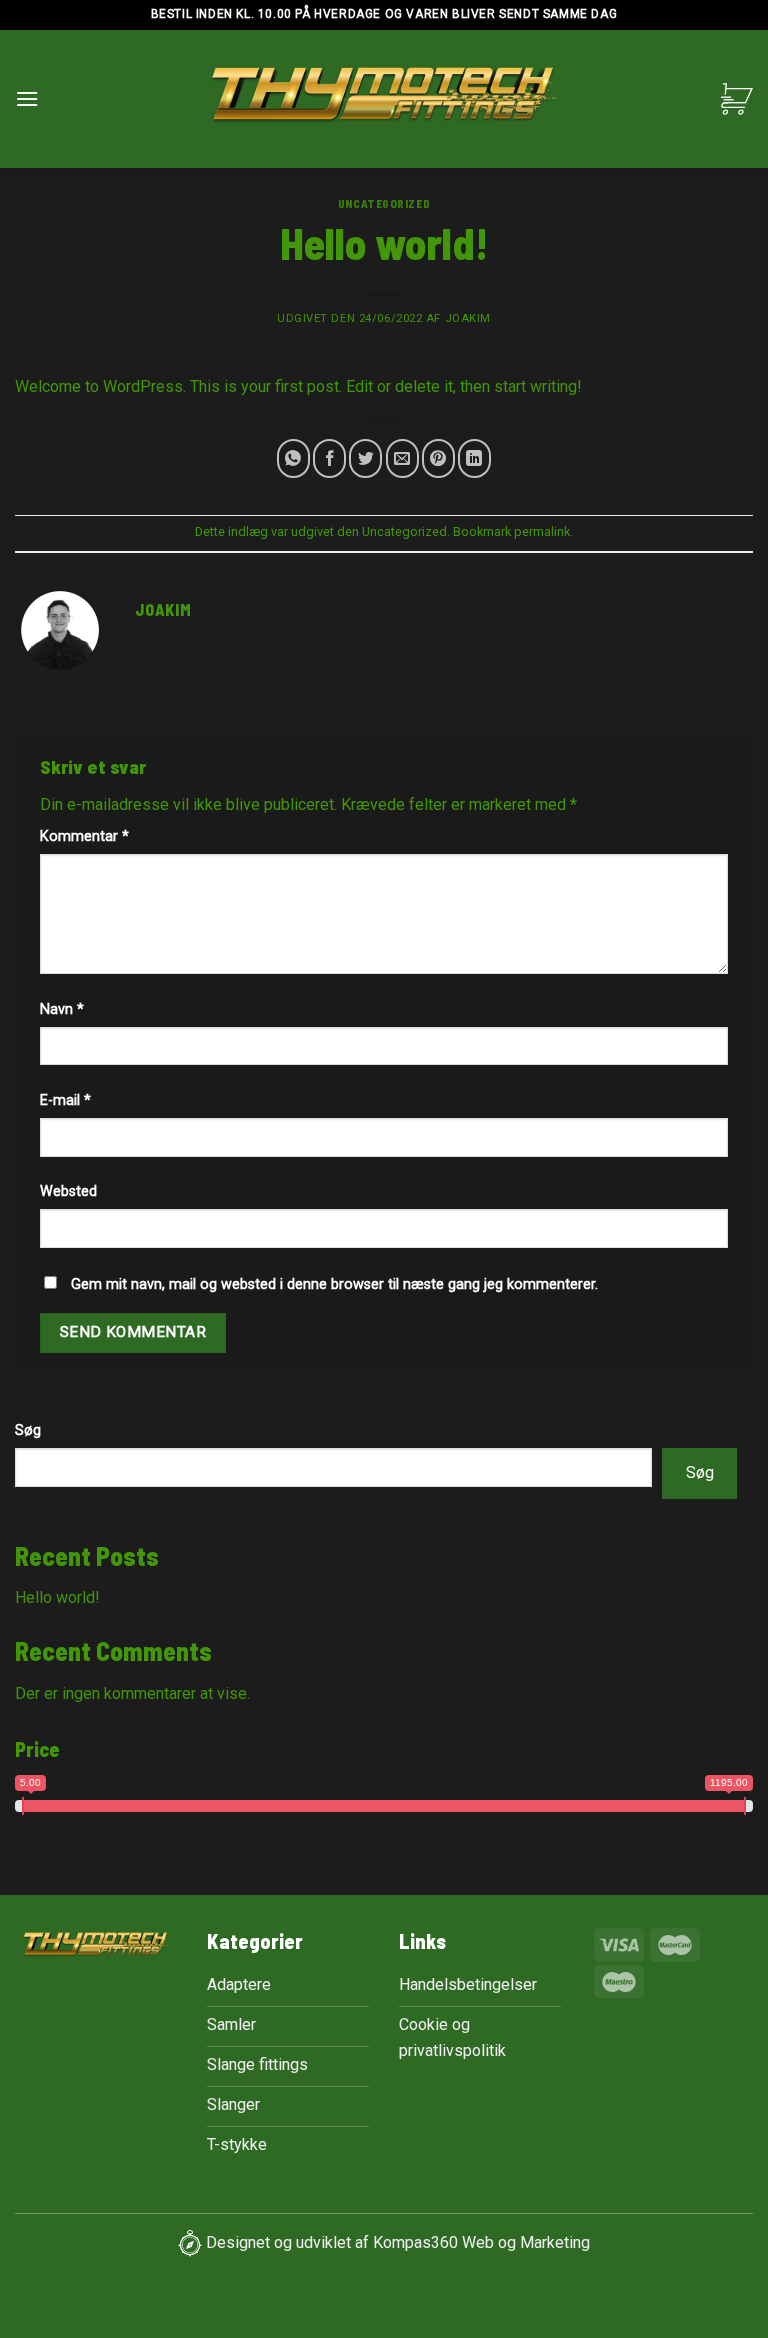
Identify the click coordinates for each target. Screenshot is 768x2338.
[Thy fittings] (384, 99)
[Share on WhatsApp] (293, 458)
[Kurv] (737, 99)
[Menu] (27, 98)
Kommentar (84, 836)
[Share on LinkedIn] (474, 458)
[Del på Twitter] (365, 458)
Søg (28, 1430)
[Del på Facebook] (329, 458)
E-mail (65, 1100)
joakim (468, 318)
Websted (68, 1191)
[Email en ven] (402, 458)
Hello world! (57, 1597)
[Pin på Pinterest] (438, 458)
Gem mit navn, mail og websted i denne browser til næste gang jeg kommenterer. (334, 1284)
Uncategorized (384, 203)
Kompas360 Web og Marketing (481, 2242)
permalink (542, 531)
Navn (62, 1009)
